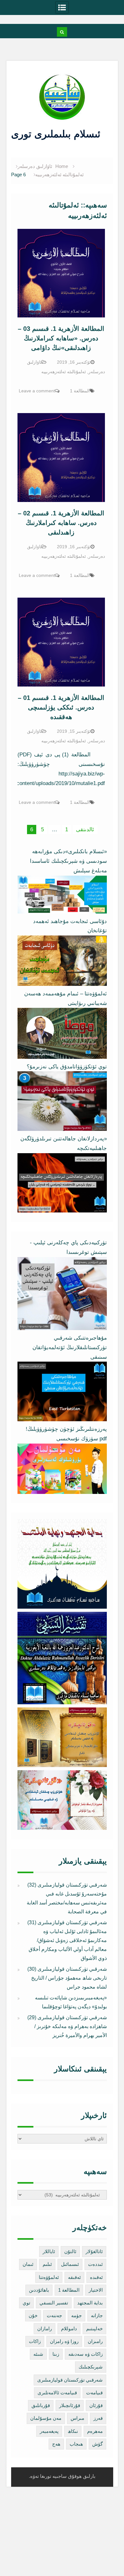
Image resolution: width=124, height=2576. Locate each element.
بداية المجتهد (90, 2303)
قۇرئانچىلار (70, 2405)
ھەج (56, 2444)
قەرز (98, 2418)
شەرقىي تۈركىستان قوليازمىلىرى (70, 2380)
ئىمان (28, 2264)
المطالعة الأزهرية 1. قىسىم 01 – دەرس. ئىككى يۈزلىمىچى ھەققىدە (61, 707)
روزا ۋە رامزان (64, 2341)
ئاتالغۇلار (94, 2251)
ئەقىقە (74, 2277)
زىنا (56, 2354)
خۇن (33, 2315)
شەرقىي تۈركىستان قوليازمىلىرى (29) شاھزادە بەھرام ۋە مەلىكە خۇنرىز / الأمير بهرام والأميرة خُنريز (67, 2026)
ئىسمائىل (70, 2264)
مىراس (77, 2418)
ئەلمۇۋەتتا (49, 2277)
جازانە (97, 2315)
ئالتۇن (70, 2251)
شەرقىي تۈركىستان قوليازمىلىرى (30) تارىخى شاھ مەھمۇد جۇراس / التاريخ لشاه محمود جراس (67, 1978)
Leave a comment (37, 391)
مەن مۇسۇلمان (46, 2418)
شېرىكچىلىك (91, 2367)
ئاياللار (49, 2251)
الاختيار (96, 2290)
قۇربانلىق (41, 2405)
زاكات (35, 2341)
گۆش (97, 2444)
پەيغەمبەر (49, 2431)
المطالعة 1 (80, 391)
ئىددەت (95, 2264)
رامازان (45, 2329)
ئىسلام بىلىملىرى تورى (57, 134)
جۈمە (76, 2315)
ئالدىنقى (85, 830)
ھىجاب (76, 2444)
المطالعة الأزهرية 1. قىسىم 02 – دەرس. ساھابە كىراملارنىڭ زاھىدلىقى (61, 523)
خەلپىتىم (94, 2329)
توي (26, 2303)
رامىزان (95, 2341)
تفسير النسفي (54, 2303)
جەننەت (54, 2315)
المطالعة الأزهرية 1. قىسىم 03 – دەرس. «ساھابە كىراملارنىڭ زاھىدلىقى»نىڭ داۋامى (61, 338)
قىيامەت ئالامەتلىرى (57, 2393)
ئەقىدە (96, 2277)
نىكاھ (73, 2431)
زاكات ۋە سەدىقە (86, 2354)
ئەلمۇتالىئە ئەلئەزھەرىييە (64, 372)
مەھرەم (95, 2431)
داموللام (69, 2329)
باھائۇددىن (39, 2290)
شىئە (38, 2354)
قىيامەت (94, 2393)
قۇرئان (96, 2405)
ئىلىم (47, 2264)
